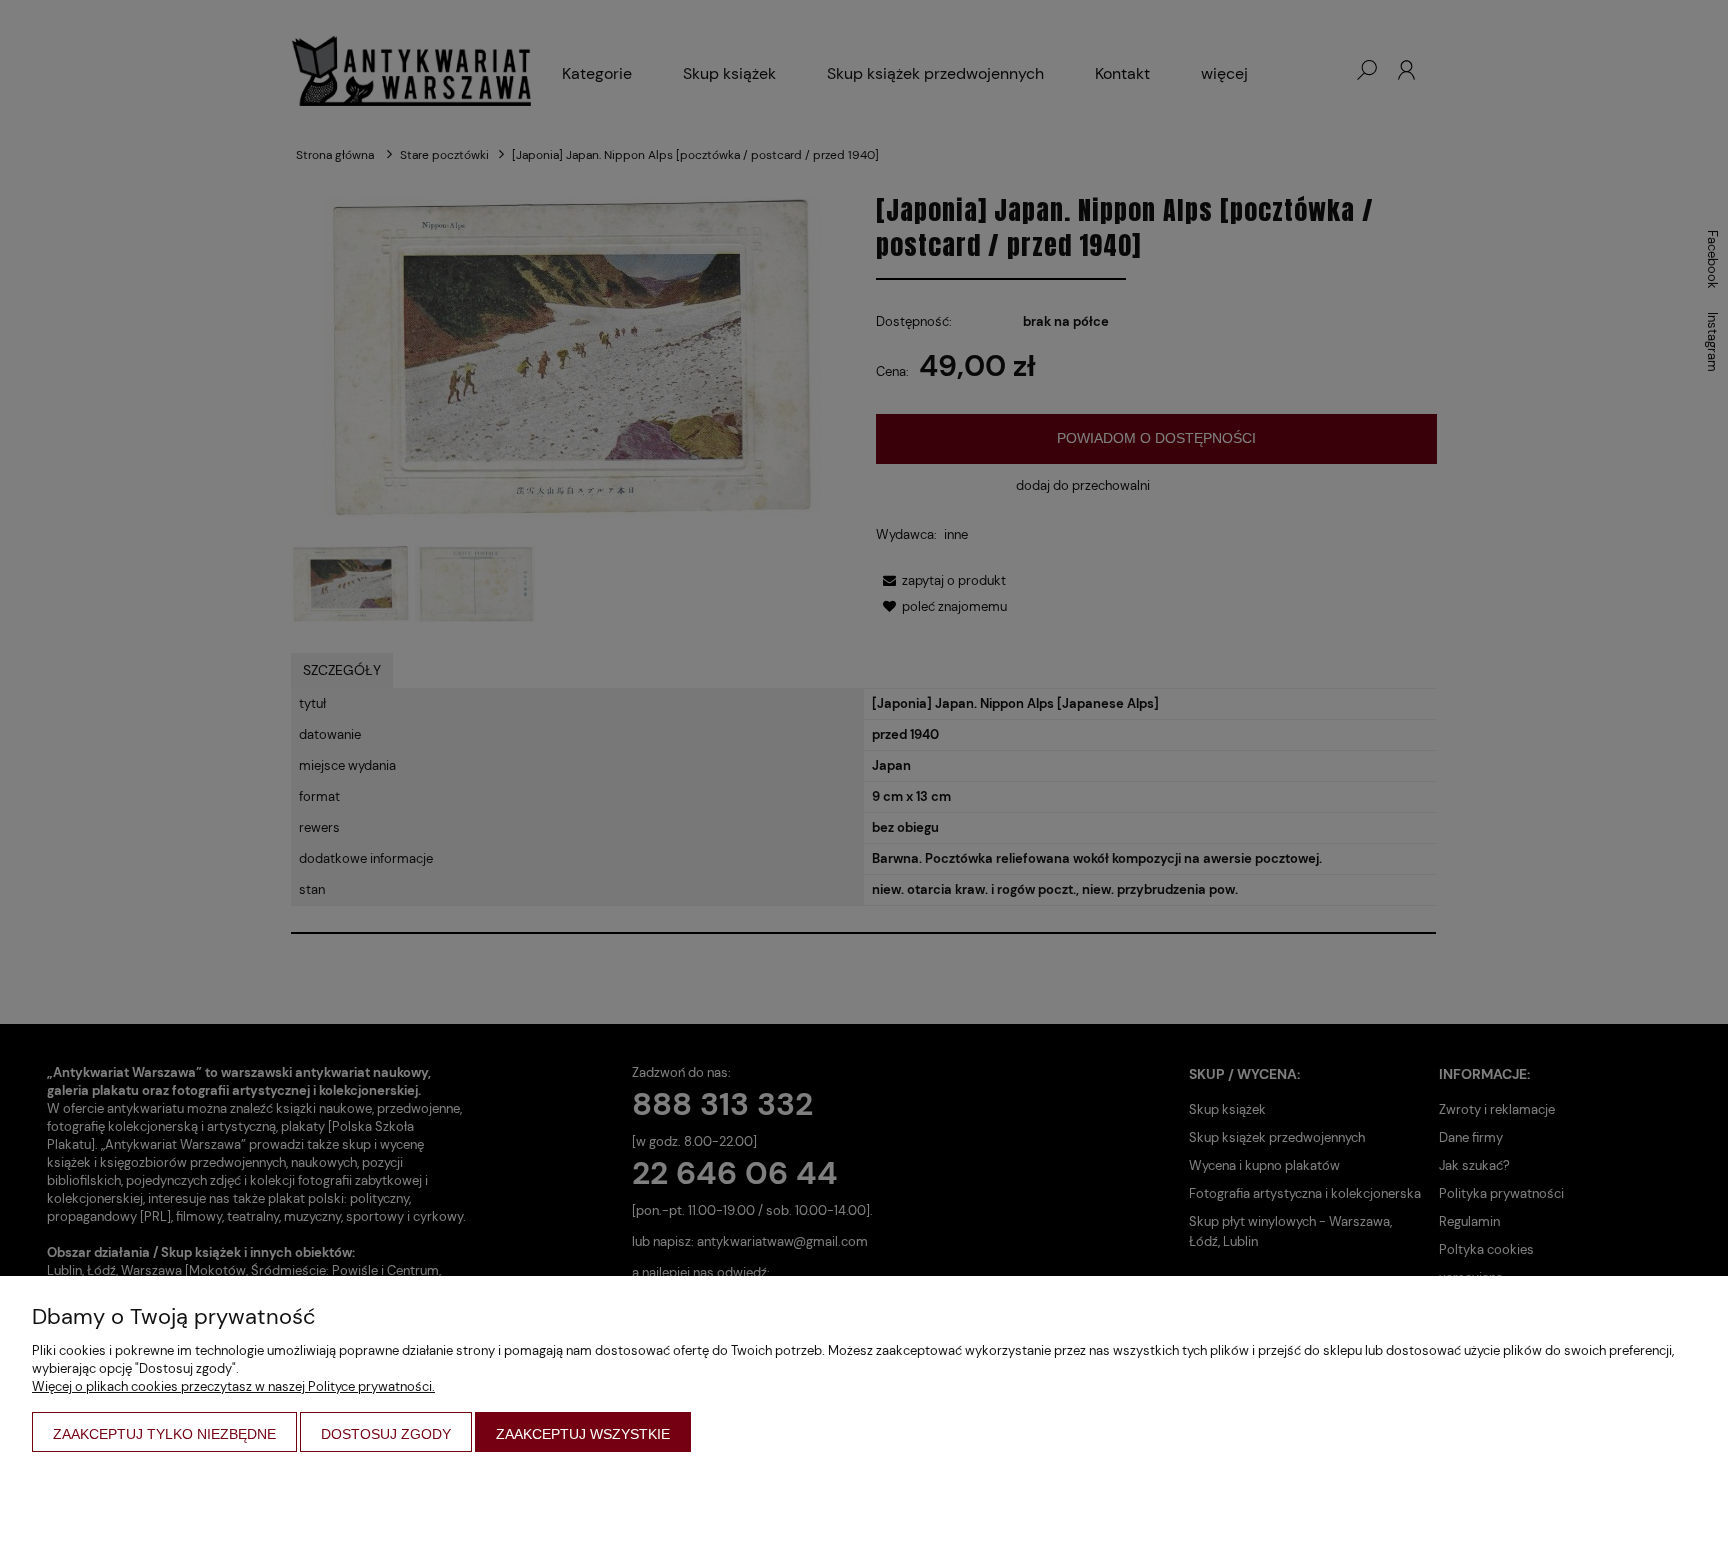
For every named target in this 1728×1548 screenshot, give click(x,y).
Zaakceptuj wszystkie (583, 1434)
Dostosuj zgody (386, 1434)
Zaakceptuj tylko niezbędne (164, 1434)
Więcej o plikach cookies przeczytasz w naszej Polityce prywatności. (233, 1386)
